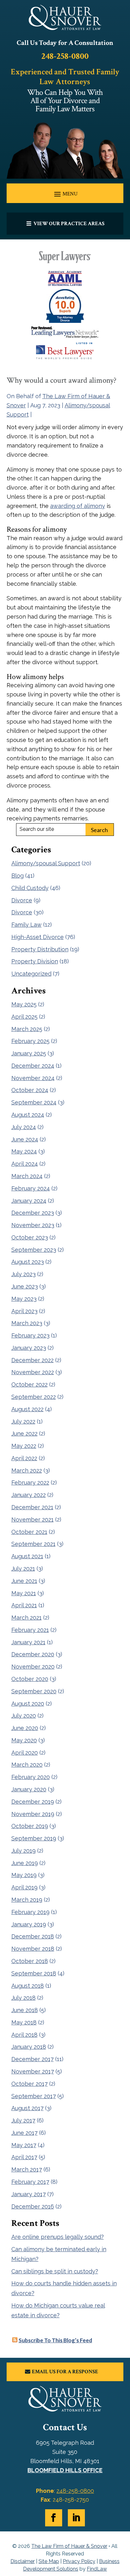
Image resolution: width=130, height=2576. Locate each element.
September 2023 (34, 1250)
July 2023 (24, 1274)
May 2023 (24, 1299)
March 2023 (27, 1323)
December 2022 (32, 1360)
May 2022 (24, 1446)
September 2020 (34, 1691)
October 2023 (30, 1237)
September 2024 (34, 1102)
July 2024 (24, 1127)
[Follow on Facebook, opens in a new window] (54, 2518)
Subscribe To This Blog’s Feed (55, 2340)
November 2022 (33, 1372)
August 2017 (27, 2108)
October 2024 (30, 1090)
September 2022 (34, 1397)
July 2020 (24, 1716)
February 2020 (31, 1777)
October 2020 (30, 1679)
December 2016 (33, 2206)
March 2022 (27, 1470)
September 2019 (34, 1838)
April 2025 (24, 1017)
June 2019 (25, 1863)
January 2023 (29, 1348)
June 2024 (25, 1139)
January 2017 (29, 2194)
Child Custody (30, 888)
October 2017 (30, 2084)
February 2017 (30, 2182)
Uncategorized (31, 974)
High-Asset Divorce (38, 937)
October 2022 (30, 1384)
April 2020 (25, 1753)
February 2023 (30, 1335)
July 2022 (23, 1421)
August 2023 (28, 1262)
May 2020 (24, 1740)
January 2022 (29, 1495)
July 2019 (24, 1851)
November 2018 (33, 1949)
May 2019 (24, 1875)
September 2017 (34, 2096)
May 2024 (24, 1151)
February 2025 (30, 1041)
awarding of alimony (78, 506)
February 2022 (30, 1483)
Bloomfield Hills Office (65, 2470)
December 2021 (32, 1507)
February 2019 (30, 1912)
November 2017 (33, 2071)
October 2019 (30, 1826)
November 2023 (33, 1225)
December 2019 (33, 1802)
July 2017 (23, 2120)
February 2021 (30, 1630)
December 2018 (33, 1936)
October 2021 (29, 1532)
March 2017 (27, 2169)
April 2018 (24, 2035)
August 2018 (28, 1986)
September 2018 (34, 1973)
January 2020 (29, 1789)
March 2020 (27, 1765)
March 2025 (27, 1029)
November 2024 (33, 1078)
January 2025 (29, 1053)
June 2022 (24, 1433)
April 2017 (24, 2157)
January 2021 (28, 1642)
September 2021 (33, 1544)
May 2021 (24, 1593)
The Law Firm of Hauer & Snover (69, 2546)
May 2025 (24, 1004)
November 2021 (32, 1520)
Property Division (35, 961)
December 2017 (32, 2059)
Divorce (22, 900)
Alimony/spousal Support (46, 863)
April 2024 (25, 1164)
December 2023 (33, 1213)
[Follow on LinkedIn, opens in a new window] (76, 2518)
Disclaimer (23, 2561)
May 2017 (24, 2145)
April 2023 (24, 1311)
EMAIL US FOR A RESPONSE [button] (65, 2372)
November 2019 (33, 1814)
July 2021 (23, 1569)
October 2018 (30, 1961)
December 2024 (33, 1066)
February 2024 (31, 1188)
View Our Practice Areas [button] (69, 224)
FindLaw (97, 2569)
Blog (18, 876)
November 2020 (33, 1667)
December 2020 (33, 1654)
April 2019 (24, 1887)
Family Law (27, 925)
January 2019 (29, 1924)
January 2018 (29, 2047)
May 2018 (24, 2022)
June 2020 (25, 1728)
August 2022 (27, 1409)
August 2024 (28, 1115)
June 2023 (25, 1286)
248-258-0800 (65, 56)
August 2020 (28, 1704)
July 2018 (24, 1998)
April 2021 (24, 1605)
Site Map (49, 2561)
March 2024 (27, 1176)
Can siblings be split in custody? (55, 2271)
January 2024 (29, 1201)
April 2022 (24, 1458)
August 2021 (27, 1556)
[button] (65, 194)
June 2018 (25, 2010)
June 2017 (24, 2133)
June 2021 (24, 1581)
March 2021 (27, 1618)
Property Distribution (40, 949)
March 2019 (27, 1900)
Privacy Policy (79, 2561)
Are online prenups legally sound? (58, 2237)
